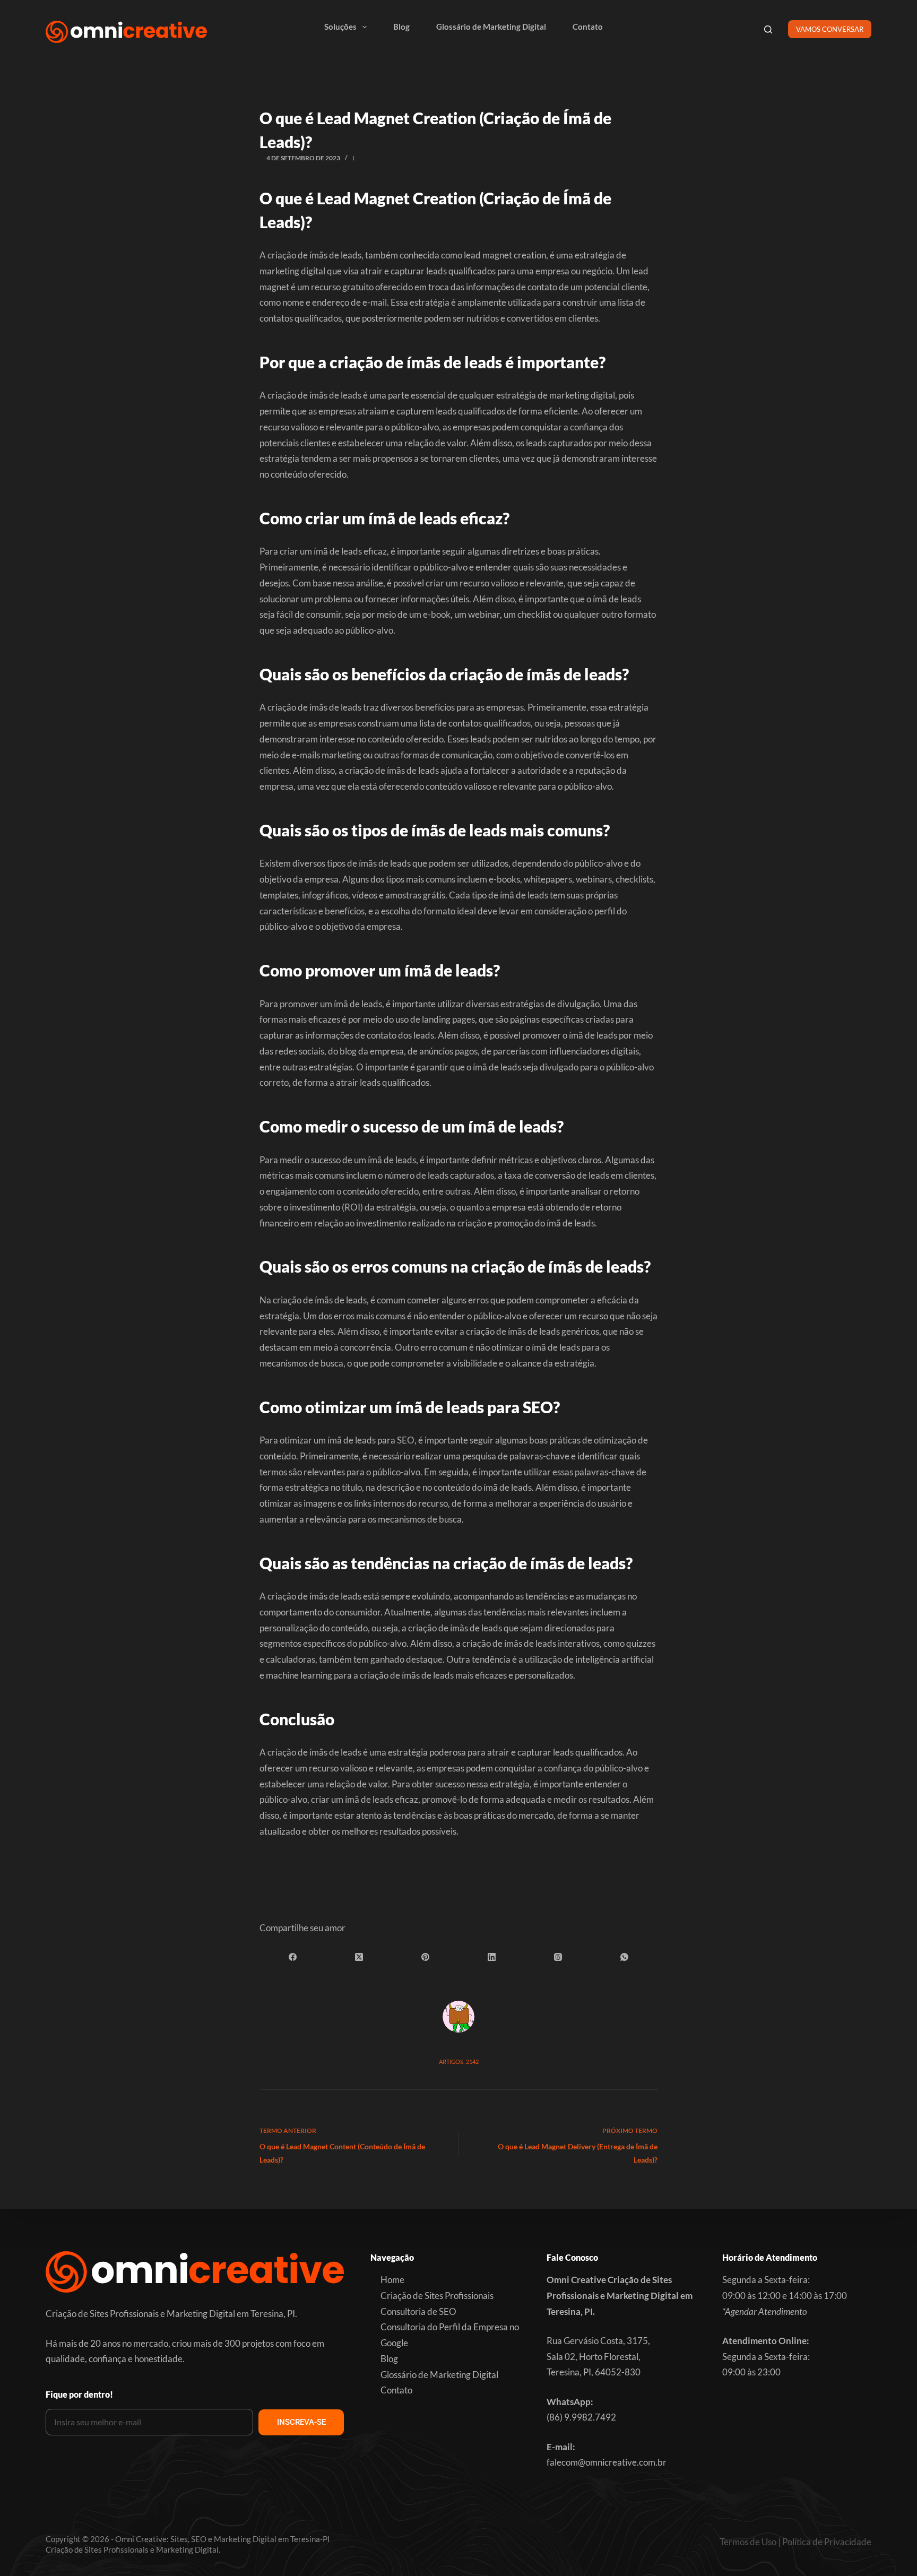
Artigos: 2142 (459, 2061)
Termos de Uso (748, 2542)
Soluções (340, 27)
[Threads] (558, 1957)
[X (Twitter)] (359, 1957)
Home (392, 2280)
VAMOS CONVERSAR (830, 29)
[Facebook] (293, 1957)
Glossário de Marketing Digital (491, 27)
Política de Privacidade (827, 2542)
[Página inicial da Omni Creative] (126, 32)
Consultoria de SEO (418, 2311)
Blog (401, 27)
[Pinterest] (425, 1957)
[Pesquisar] (768, 29)
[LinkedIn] (492, 1957)
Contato (588, 27)
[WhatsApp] (624, 1957)
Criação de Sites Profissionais (437, 2296)
